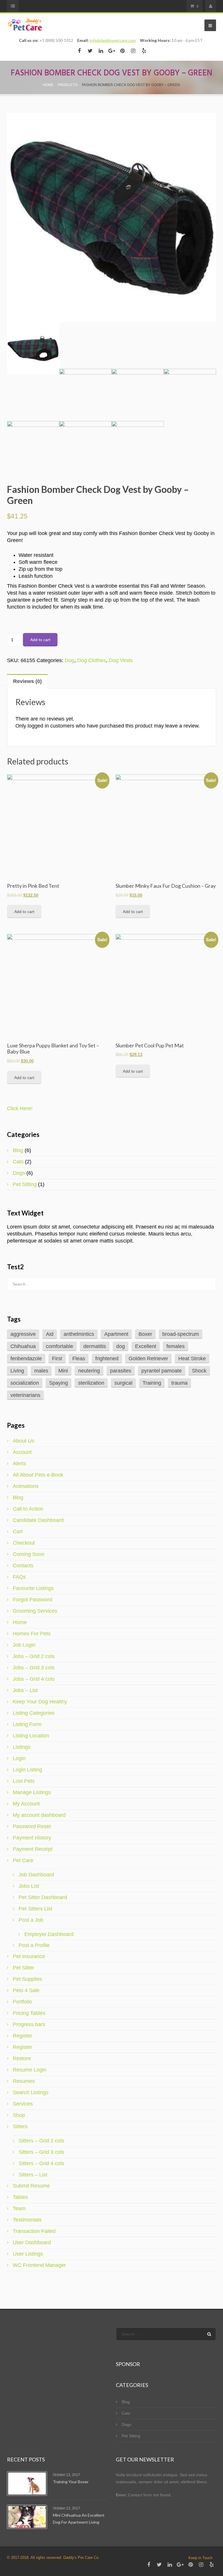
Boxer (145, 1334)
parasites (121, 1371)
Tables (20, 2197)
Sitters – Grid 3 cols (41, 2152)
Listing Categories (34, 1713)
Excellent (146, 1346)
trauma (179, 1383)
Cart (18, 1532)
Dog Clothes (92, 660)
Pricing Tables (29, 2013)
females (176, 1346)
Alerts (19, 1463)
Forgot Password (33, 1600)
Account (22, 1452)
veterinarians (25, 1395)
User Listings (28, 2254)
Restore (22, 2058)
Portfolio (22, 2002)
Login (19, 1758)
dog (121, 1346)
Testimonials (27, 2220)
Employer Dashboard (49, 1934)
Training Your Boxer (71, 2482)
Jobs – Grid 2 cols (34, 1656)
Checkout (24, 1543)
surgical (123, 1383)
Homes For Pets (32, 1634)
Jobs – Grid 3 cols (34, 1668)
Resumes (24, 2081)
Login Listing (27, 1770)
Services (23, 2104)
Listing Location (31, 1736)
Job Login (24, 1645)
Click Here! (20, 1108)
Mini (63, 1371)
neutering (89, 1371)
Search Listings (31, 2092)
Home (20, 1622)
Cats (18, 1162)
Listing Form (27, 1724)
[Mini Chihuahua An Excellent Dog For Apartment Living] (27, 2517)
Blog (18, 1150)
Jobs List (29, 1886)
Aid (50, 1334)
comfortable (60, 1346)
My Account (26, 1804)
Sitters (20, 2126)
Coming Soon (29, 1554)
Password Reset (32, 1826)
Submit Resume (31, 2186)
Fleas (79, 1359)
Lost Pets (24, 1781)
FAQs (19, 1577)
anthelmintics (79, 1334)
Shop (19, 2115)
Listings (22, 1747)
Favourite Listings (33, 1588)
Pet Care (23, 1860)
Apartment (116, 1334)
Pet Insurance (29, 1956)
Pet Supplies (27, 1979)
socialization (25, 1383)
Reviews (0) (27, 681)
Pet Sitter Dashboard (43, 1897)
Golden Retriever (148, 1359)
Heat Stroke (192, 1359)
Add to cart (40, 640)
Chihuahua (23, 1346)
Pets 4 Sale (26, 1990)
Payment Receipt (33, 1849)
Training (152, 1383)
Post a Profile (34, 1945)
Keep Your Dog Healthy (40, 1702)
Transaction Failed (34, 2231)
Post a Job (31, 1920)
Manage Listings (32, 1792)
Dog (70, 660)
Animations (26, 1486)
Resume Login (30, 2070)
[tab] (28, 681)
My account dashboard (39, 1815)
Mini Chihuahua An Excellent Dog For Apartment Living (79, 2519)
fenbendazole (26, 1359)
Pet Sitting (25, 1184)
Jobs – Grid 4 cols (34, 1679)
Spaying (59, 1383)
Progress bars (29, 2024)
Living (17, 1371)
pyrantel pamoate (162, 1371)
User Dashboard (32, 2242)
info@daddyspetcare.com (113, 40)
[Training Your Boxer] (27, 2484)
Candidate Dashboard (38, 1520)
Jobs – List (25, 1690)
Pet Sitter (24, 1968)
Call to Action (28, 1509)
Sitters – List (33, 2175)
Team (19, 2208)
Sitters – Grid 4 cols (41, 2163)
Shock (199, 1371)
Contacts (23, 1566)
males (41, 1371)
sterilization (91, 1383)
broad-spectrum (181, 1334)
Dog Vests (121, 660)
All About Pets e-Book (38, 1475)
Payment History (32, 1838)
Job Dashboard (36, 1875)
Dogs (19, 1173)
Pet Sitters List (35, 1909)
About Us (24, 1441)
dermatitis (95, 1346)
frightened (107, 1359)
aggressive (23, 1334)
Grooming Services (35, 1611)
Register (23, 2036)
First (57, 1359)
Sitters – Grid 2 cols (41, 2141)
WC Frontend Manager (39, 2265)
